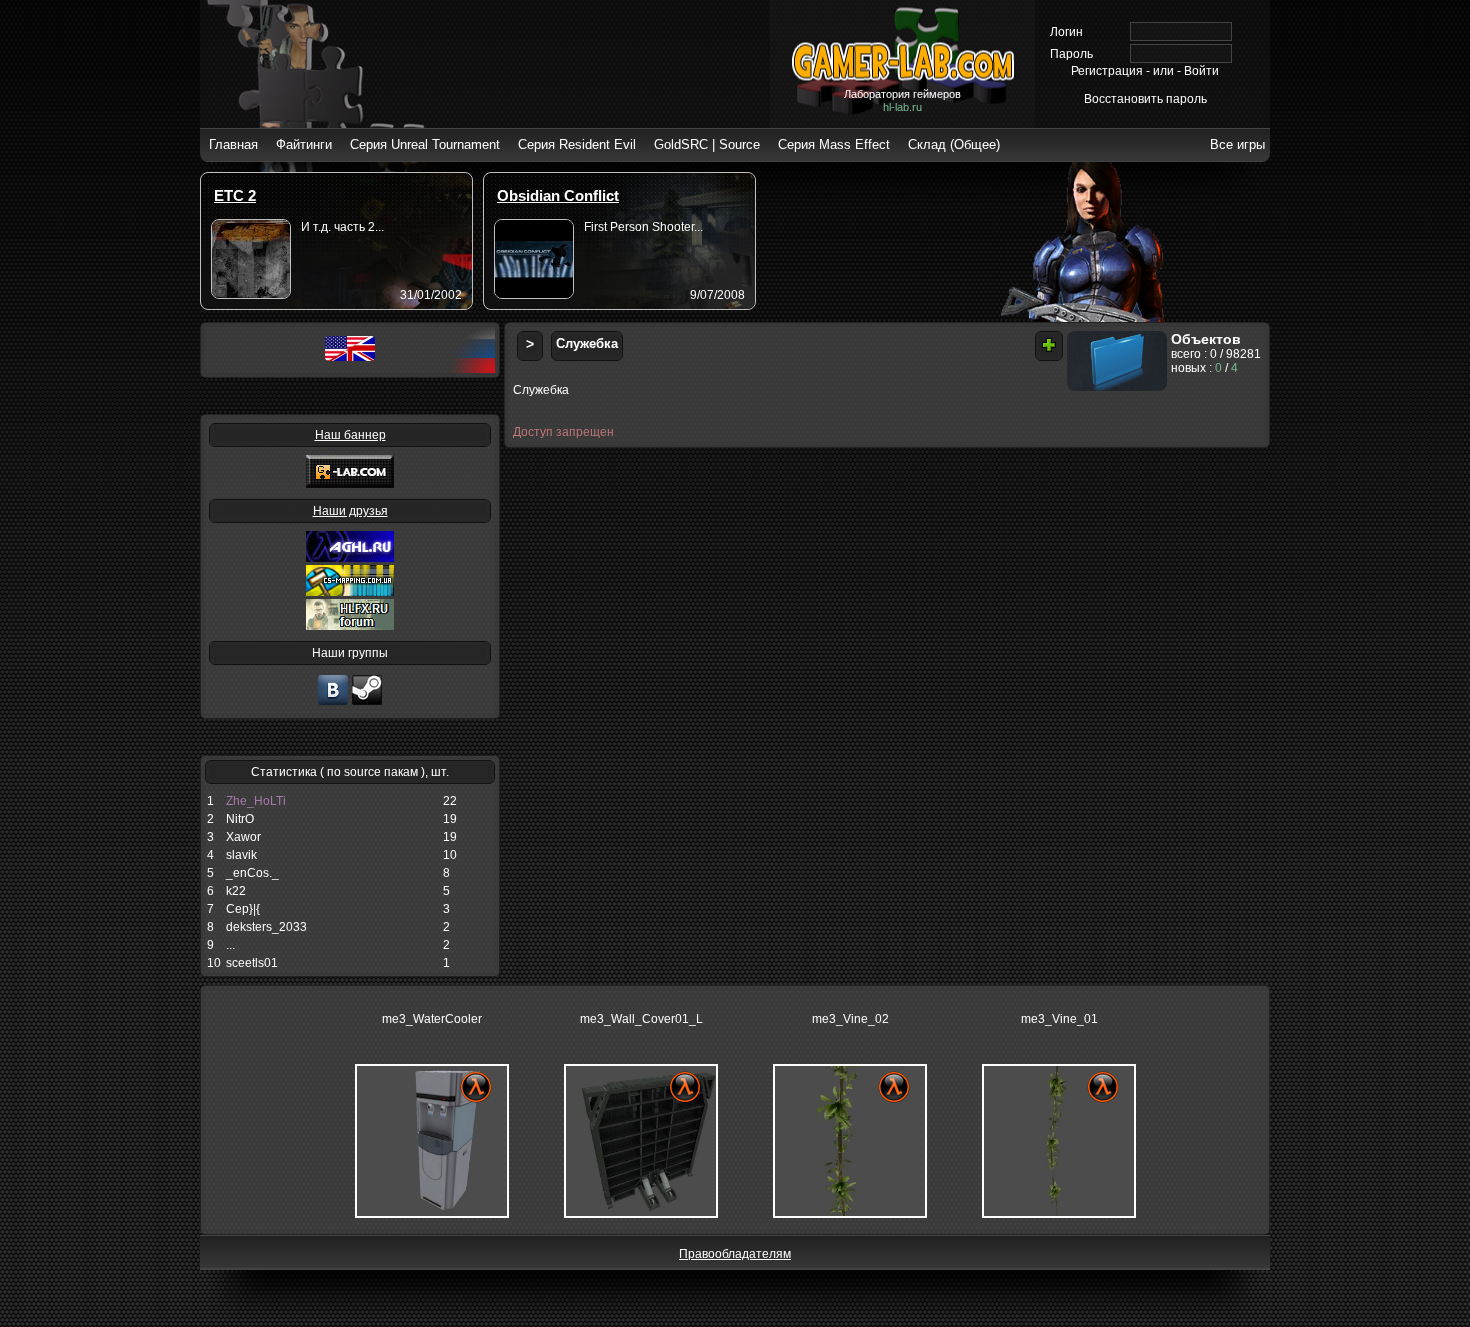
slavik (241, 855)
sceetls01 (252, 963)
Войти (1201, 71)
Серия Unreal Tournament (425, 144)
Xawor (243, 837)
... (230, 945)
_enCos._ (252, 873)
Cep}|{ (243, 909)
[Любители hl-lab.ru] (367, 703)
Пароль (1071, 54)
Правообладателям (735, 1254)
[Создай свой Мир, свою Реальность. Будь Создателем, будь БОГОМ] (350, 592)
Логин (1066, 32)
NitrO (240, 819)
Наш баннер (350, 435)
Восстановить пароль (1145, 99)
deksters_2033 (266, 927)
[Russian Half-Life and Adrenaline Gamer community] (350, 558)
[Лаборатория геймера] (333, 703)
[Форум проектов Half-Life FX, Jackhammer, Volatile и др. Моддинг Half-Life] (350, 626)
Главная (233, 144)
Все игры (1237, 144)
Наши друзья (350, 511)
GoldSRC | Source (707, 144)
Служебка (587, 343)
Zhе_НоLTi (256, 801)
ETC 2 (235, 195)
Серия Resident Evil (577, 144)
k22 (236, 891)
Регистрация (1107, 71)
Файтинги (304, 144)
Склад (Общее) (954, 144)
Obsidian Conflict (558, 195)
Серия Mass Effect (834, 144)
